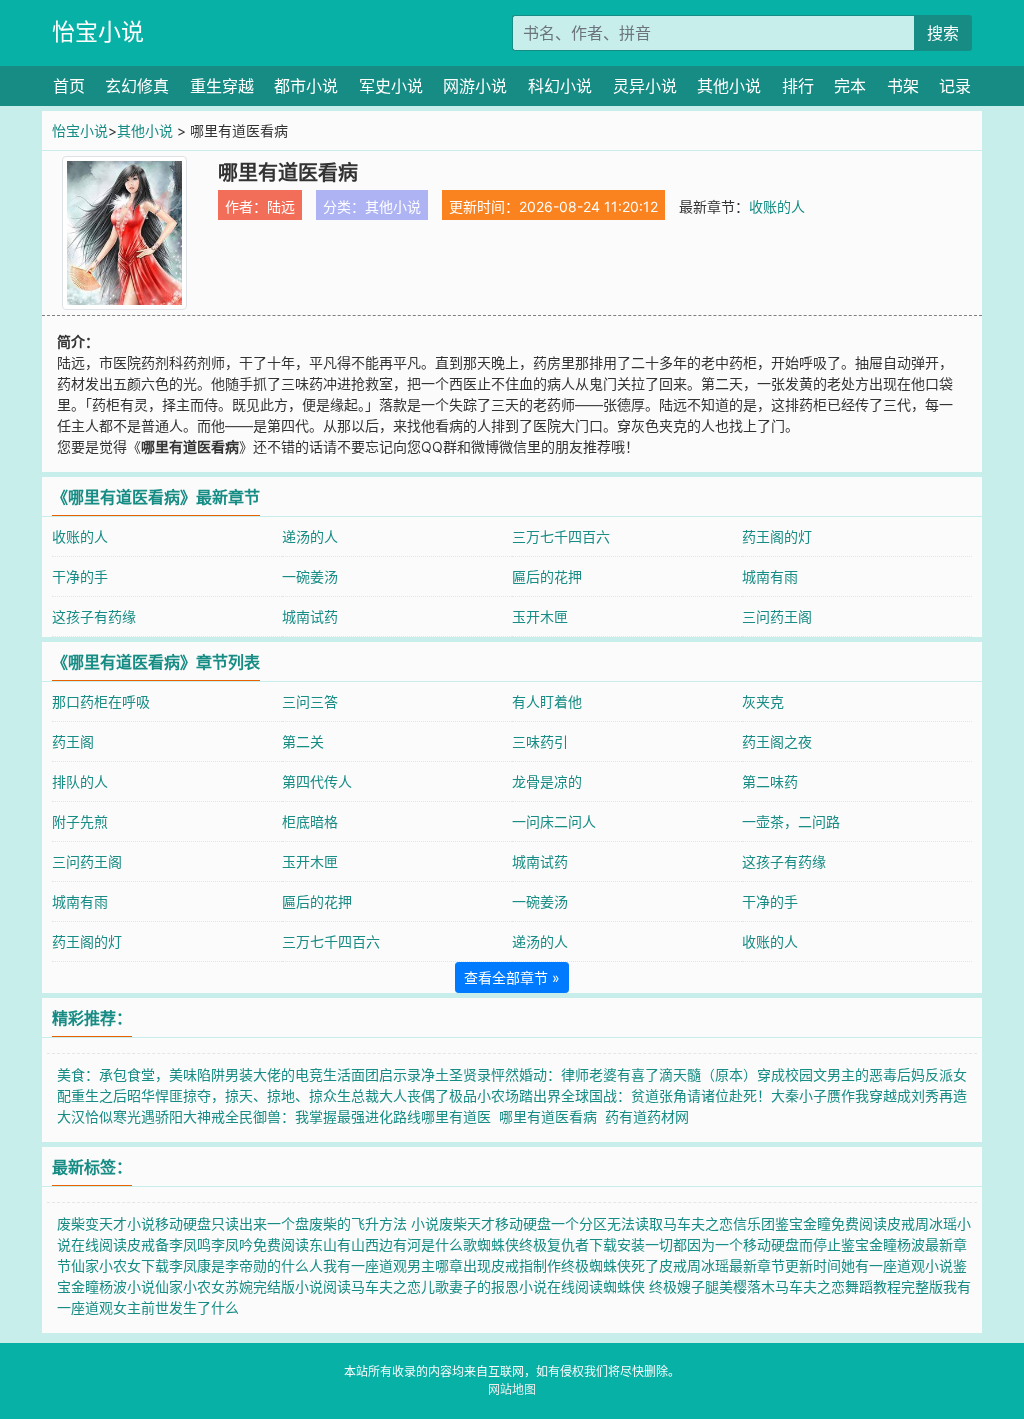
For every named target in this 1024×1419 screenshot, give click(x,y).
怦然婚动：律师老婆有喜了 (575, 1074)
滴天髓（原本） (708, 1074)
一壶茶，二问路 (791, 821)
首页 (69, 86)
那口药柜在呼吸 (101, 701)
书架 (903, 86)
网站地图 (512, 1389)
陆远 (281, 206)
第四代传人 (317, 781)
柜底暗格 (310, 821)
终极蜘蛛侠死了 (610, 1265)
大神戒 (204, 1116)
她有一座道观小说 (897, 1265)
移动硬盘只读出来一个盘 (232, 1223)
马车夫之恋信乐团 (719, 1223)
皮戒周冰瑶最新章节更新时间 (750, 1265)
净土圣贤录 (456, 1074)
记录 (955, 86)
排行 (798, 86)
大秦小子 (799, 1095)
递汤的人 (310, 536)
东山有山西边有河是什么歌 (393, 1244)
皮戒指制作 (526, 1265)
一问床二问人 (554, 821)
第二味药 (770, 781)
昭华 (141, 1095)
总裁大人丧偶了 (400, 1095)
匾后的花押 (547, 576)
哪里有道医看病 (552, 1116)
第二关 (303, 741)
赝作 (841, 1095)
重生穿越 (222, 86)
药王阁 (73, 741)
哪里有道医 (460, 1116)
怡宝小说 (98, 32)
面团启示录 (386, 1074)
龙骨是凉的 (547, 781)
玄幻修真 (137, 86)
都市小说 (306, 86)
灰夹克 (763, 701)
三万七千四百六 (561, 536)
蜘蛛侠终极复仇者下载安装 (561, 1244)
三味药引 (540, 741)
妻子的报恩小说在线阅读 (526, 1286)
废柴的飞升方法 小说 (374, 1223)
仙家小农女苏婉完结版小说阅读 (253, 1286)
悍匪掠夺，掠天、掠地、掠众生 (253, 1095)
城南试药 (310, 616)
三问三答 (310, 701)
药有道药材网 (651, 1116)
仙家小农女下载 (120, 1265)
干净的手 (80, 576)
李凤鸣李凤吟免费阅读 (239, 1244)
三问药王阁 (777, 616)
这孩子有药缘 (94, 616)
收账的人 (777, 206)
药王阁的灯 (777, 536)
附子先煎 (80, 821)
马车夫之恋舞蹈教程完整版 (859, 1286)
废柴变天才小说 (106, 1223)
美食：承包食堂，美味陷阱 (141, 1074)
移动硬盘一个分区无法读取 (579, 1223)
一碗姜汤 (310, 576)
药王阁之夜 (777, 741)
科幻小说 (560, 86)
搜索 (943, 33)
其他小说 (729, 86)
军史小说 (391, 86)
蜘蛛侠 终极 (640, 1286)
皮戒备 (148, 1244)
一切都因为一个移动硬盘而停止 (743, 1244)
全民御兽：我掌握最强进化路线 (323, 1116)
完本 (850, 86)
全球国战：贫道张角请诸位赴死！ (666, 1095)
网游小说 (475, 86)
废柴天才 (467, 1223)
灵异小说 (645, 86)
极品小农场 (484, 1095)
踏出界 (540, 1095)
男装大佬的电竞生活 (288, 1074)
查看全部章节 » (512, 977)
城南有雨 (770, 576)
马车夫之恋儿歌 (400, 1286)
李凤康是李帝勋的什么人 (246, 1265)
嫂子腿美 (705, 1286)
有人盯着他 (547, 701)
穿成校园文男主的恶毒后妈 (841, 1074)
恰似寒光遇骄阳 (134, 1116)
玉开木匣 (540, 616)
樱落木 (754, 1286)
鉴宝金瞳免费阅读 (831, 1223)
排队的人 (80, 781)
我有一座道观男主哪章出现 (407, 1265)
